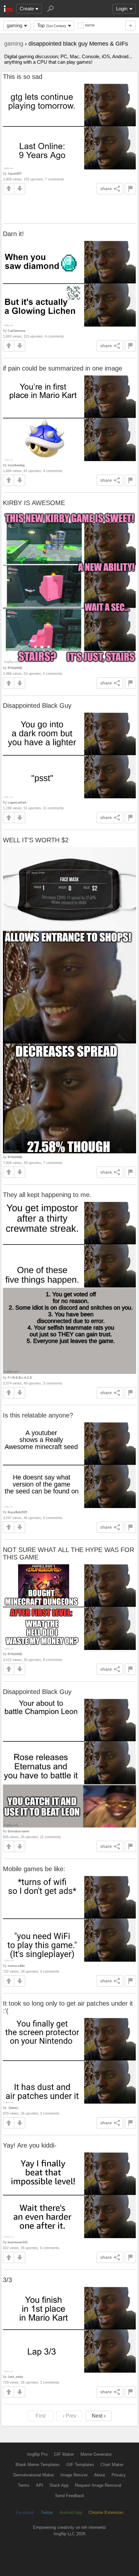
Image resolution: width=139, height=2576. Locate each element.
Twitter (47, 2512)
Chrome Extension (106, 2512)
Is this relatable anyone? (38, 1415)
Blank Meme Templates (38, 2465)
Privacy (119, 2475)
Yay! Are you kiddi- (30, 2145)
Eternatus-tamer (19, 1831)
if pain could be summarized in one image (63, 368)
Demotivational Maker (34, 2475)
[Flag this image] (130, 189)
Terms (24, 2485)
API (39, 2485)
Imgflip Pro (37, 2454)
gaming (15, 25)
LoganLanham (17, 802)
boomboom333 (18, 2242)
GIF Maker (64, 2454)
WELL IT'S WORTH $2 (36, 840)
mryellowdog (16, 465)
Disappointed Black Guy (37, 706)
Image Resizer (74, 2475)
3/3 (7, 2280)
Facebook (25, 2512)
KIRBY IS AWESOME (34, 503)
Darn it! (13, 234)
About (100, 2475)
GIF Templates (80, 2465)
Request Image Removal (98, 2485)
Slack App (59, 2485)
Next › (99, 2416)
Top (52, 25)
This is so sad (23, 77)
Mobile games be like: (34, 1869)
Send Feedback (70, 2496)
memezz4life (16, 1966)
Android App (71, 2512)
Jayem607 (15, 173)
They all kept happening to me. (47, 1195)
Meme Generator (96, 2454)
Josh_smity (16, 2377)
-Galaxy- (13, 2108)
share (106, 189)
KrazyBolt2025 (17, 1512)
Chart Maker (112, 2465)
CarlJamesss (17, 331)
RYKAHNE (15, 668)
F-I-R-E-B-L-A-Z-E (20, 1378)
